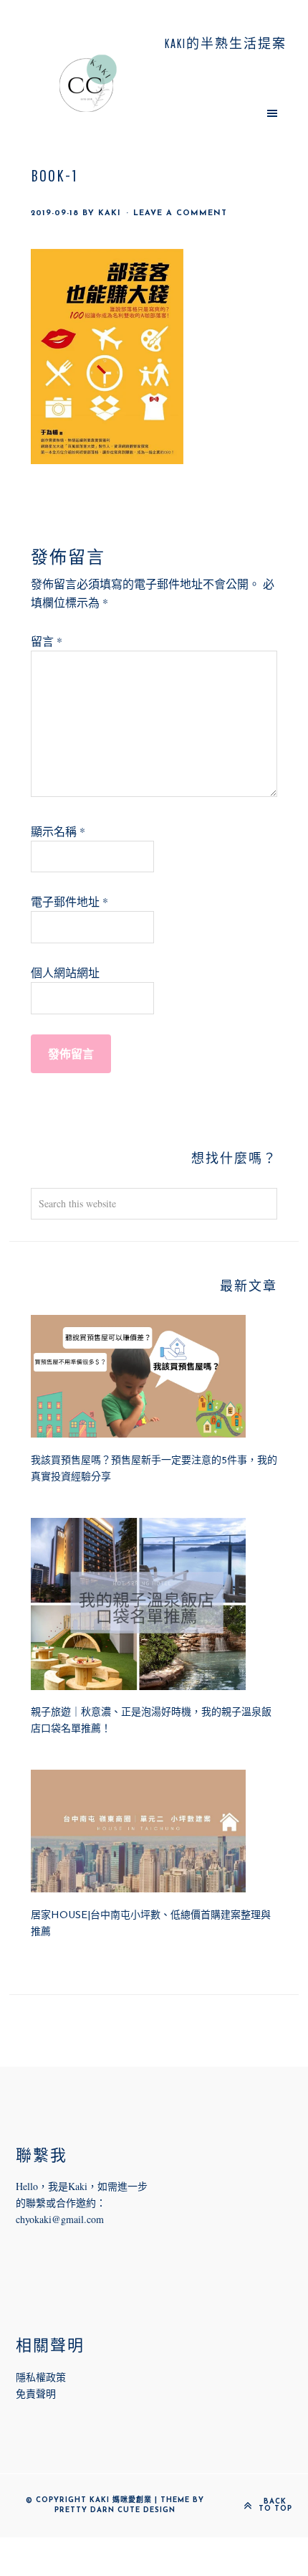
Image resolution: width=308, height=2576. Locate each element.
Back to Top (275, 2506)
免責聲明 (36, 2393)
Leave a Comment (180, 213)
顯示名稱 (58, 831)
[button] (220, 113)
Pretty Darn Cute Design (115, 2510)
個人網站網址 (65, 972)
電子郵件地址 (69, 901)
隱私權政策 (41, 2377)
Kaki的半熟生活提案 (88, 83)
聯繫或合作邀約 (61, 2203)
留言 (47, 641)
